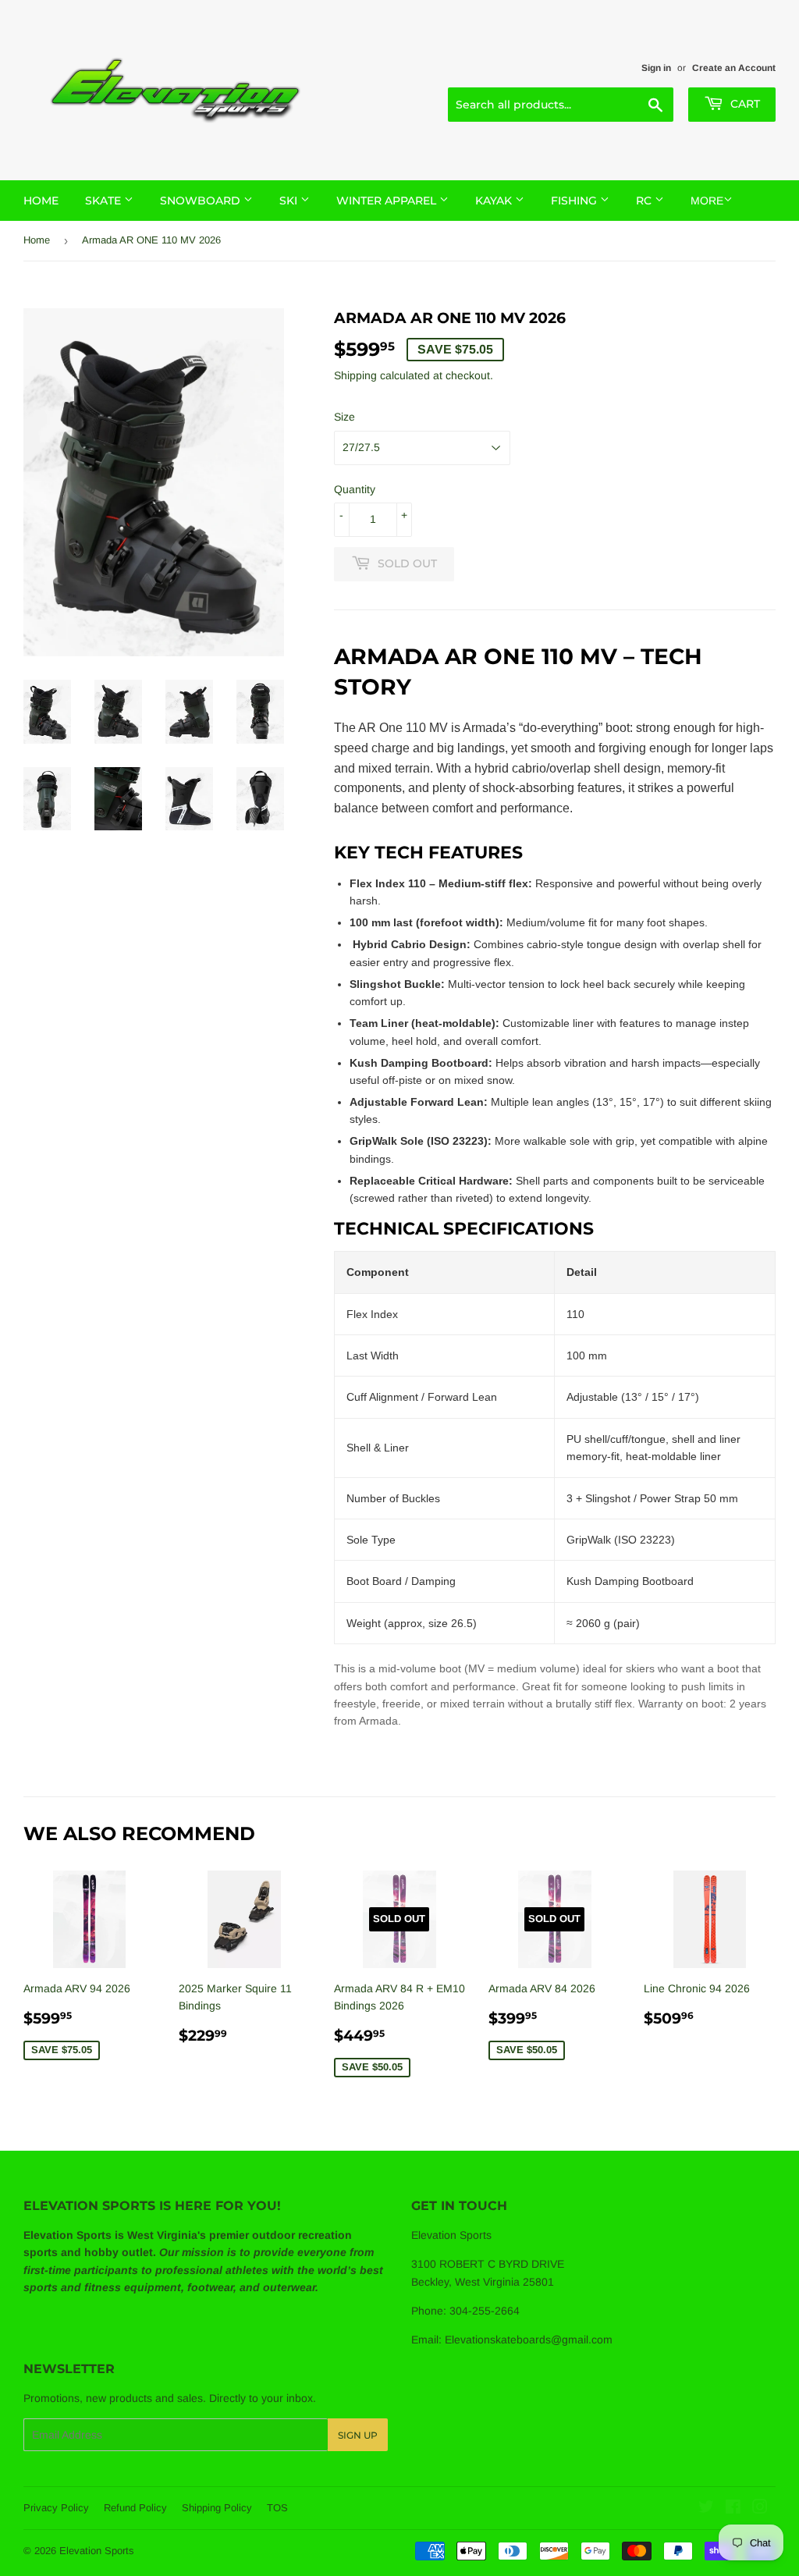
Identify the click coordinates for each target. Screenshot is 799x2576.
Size (344, 417)
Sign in (656, 68)
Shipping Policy (217, 2508)
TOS (277, 2508)
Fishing (575, 201)
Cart (744, 104)
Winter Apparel (388, 201)
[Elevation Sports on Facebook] (733, 2509)
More (707, 201)
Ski (290, 201)
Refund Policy (135, 2508)
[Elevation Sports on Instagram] (760, 2509)
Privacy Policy (56, 2508)
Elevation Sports (97, 2551)
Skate (105, 201)
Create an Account (734, 68)
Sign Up (358, 2435)
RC (645, 201)
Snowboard (202, 201)
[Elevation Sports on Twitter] (706, 2509)
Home (41, 201)
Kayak (495, 201)
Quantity (355, 489)
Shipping (355, 375)
